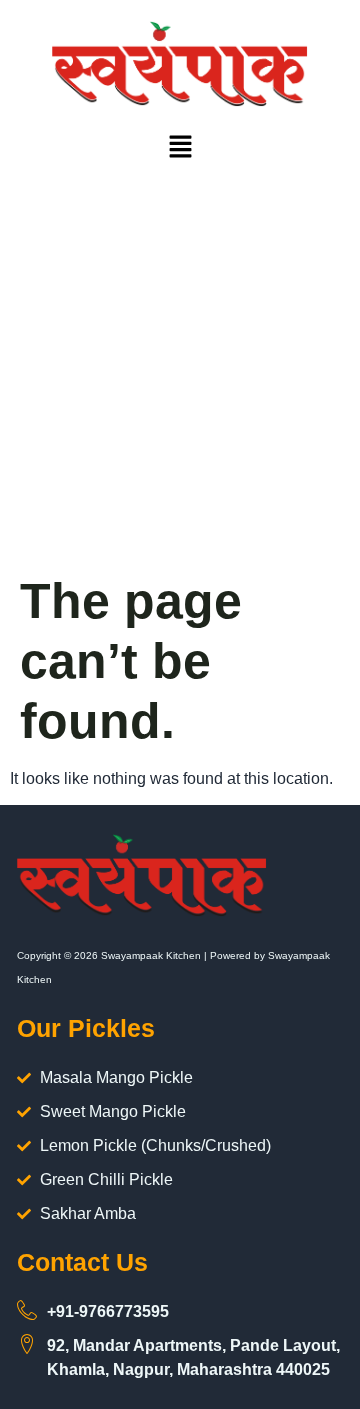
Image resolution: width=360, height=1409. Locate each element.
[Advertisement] (180, 381)
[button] (180, 149)
